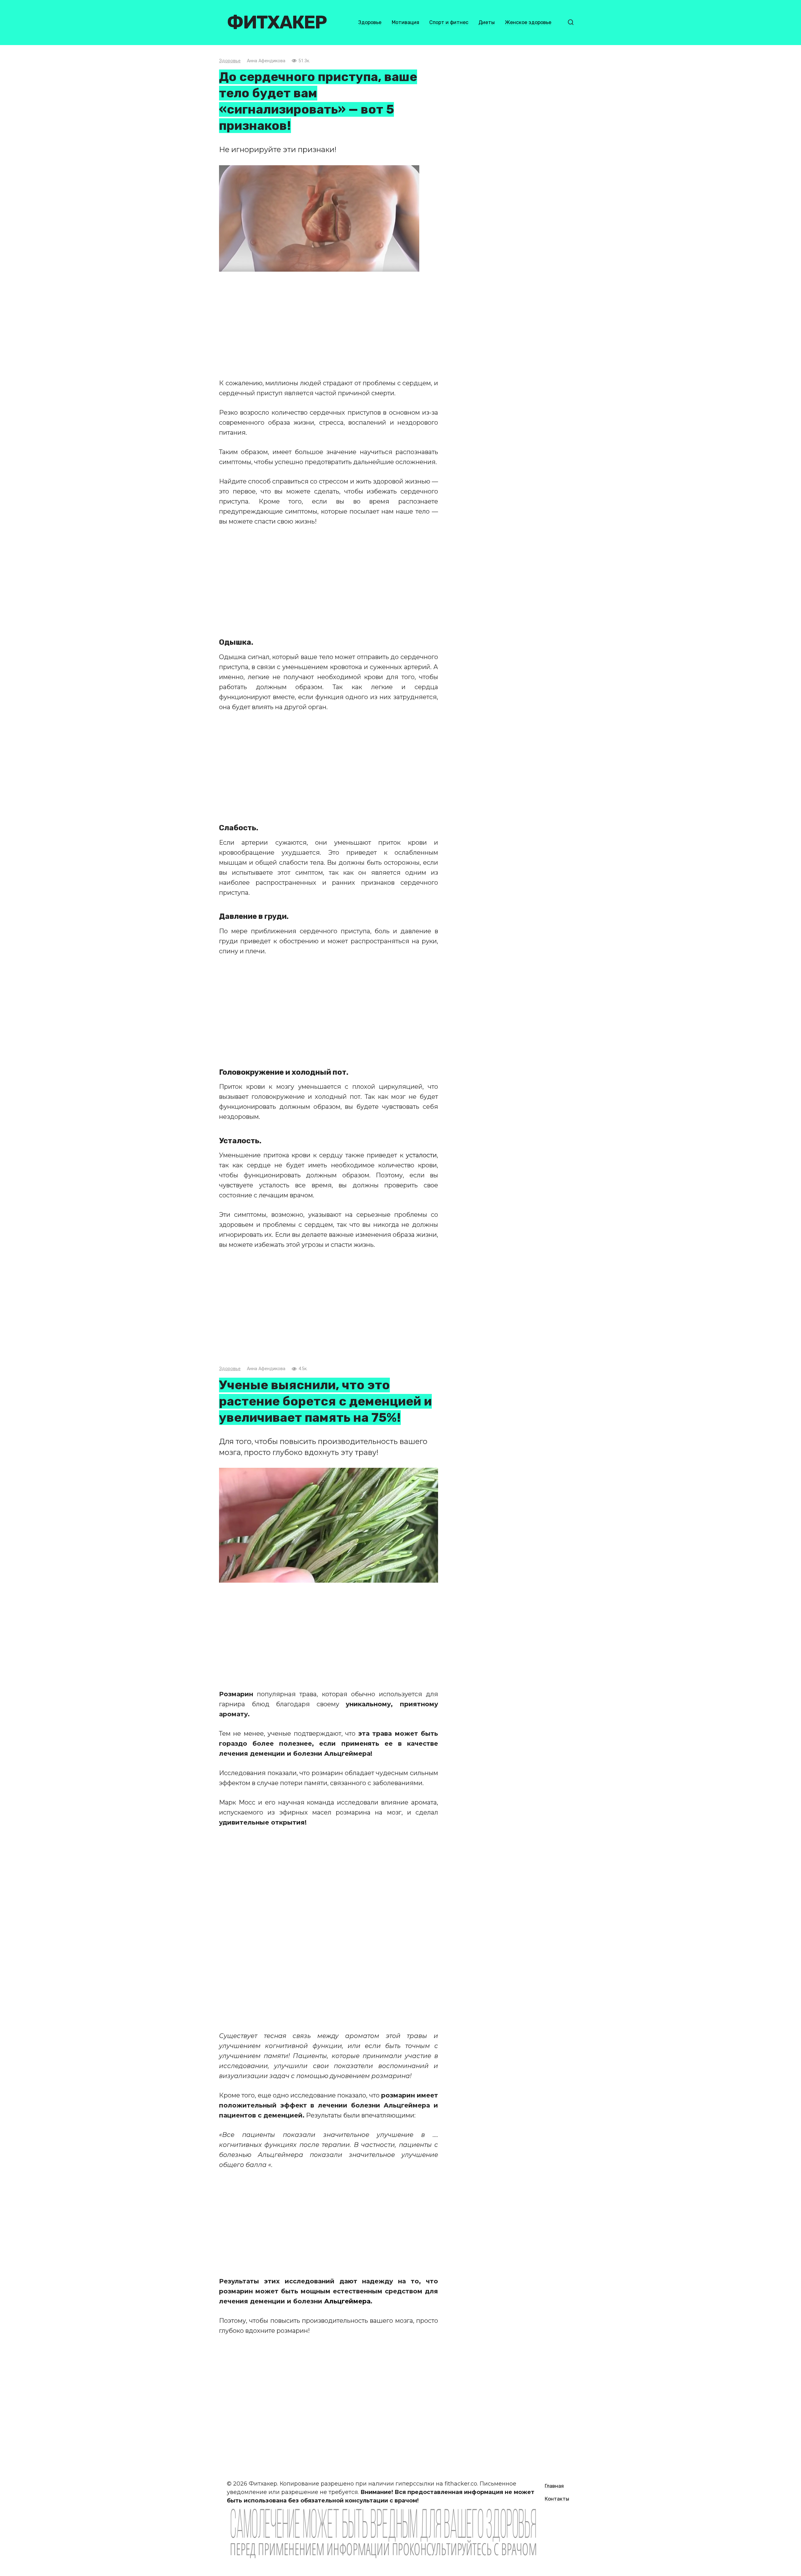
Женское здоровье (528, 22)
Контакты (557, 2499)
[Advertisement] (329, 325)
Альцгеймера (347, 2301)
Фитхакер (277, 22)
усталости (421, 1155)
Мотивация (406, 22)
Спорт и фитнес (449, 22)
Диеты (487, 22)
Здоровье (370, 22)
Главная (554, 2486)
